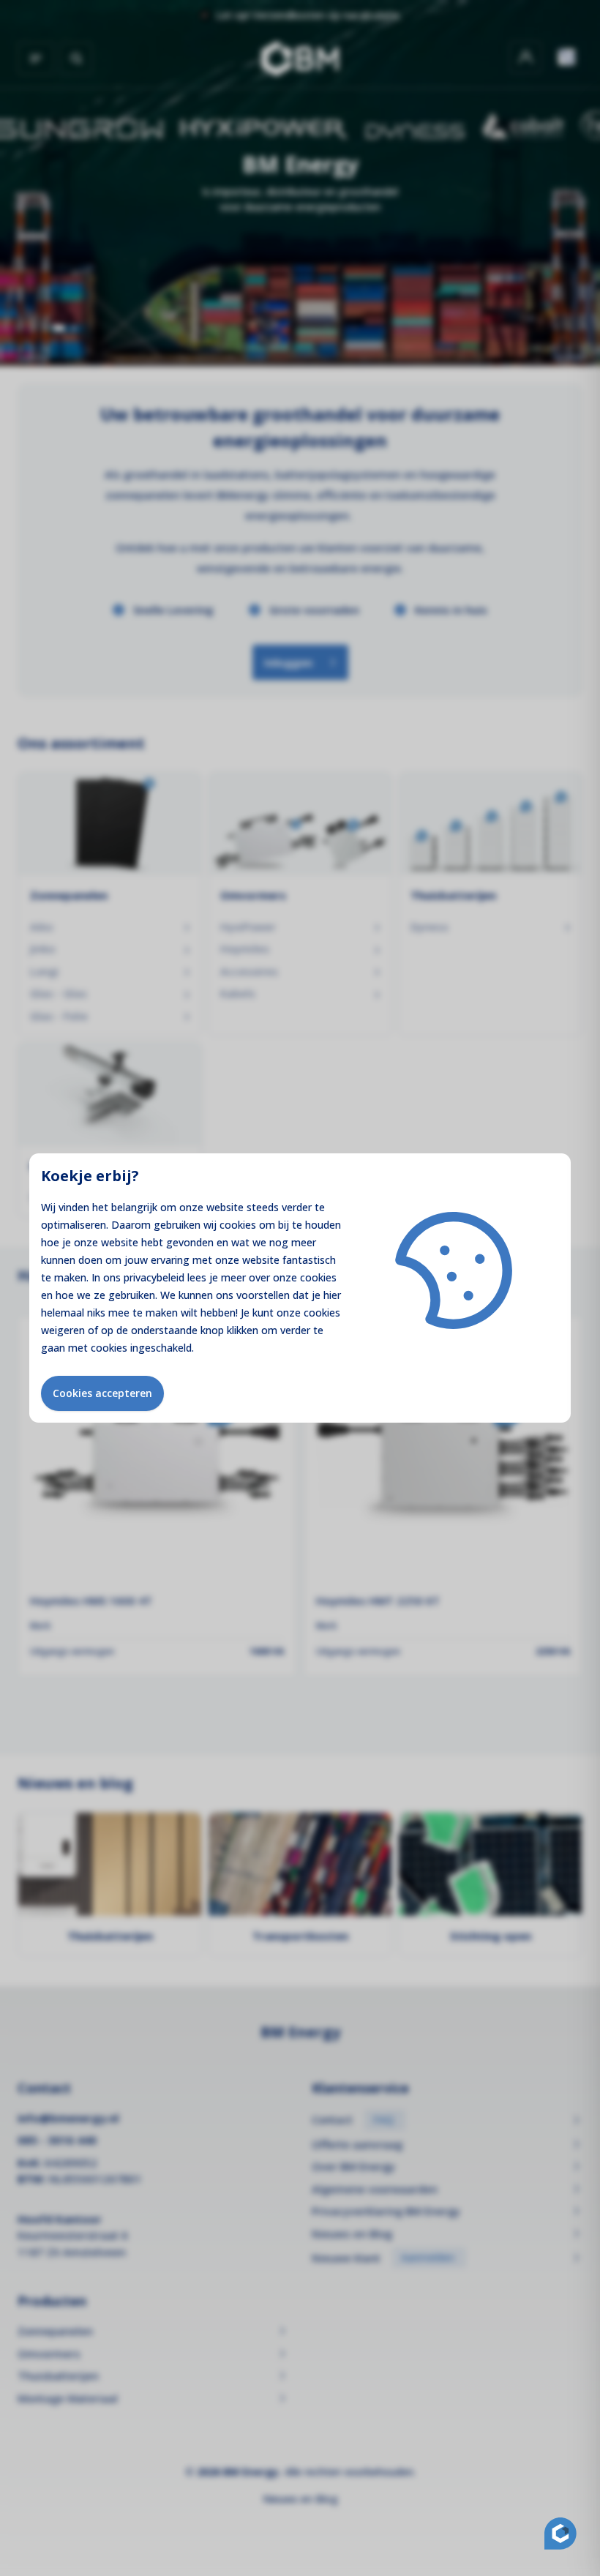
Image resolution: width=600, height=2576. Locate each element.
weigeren (63, 1330)
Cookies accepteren (102, 1393)
